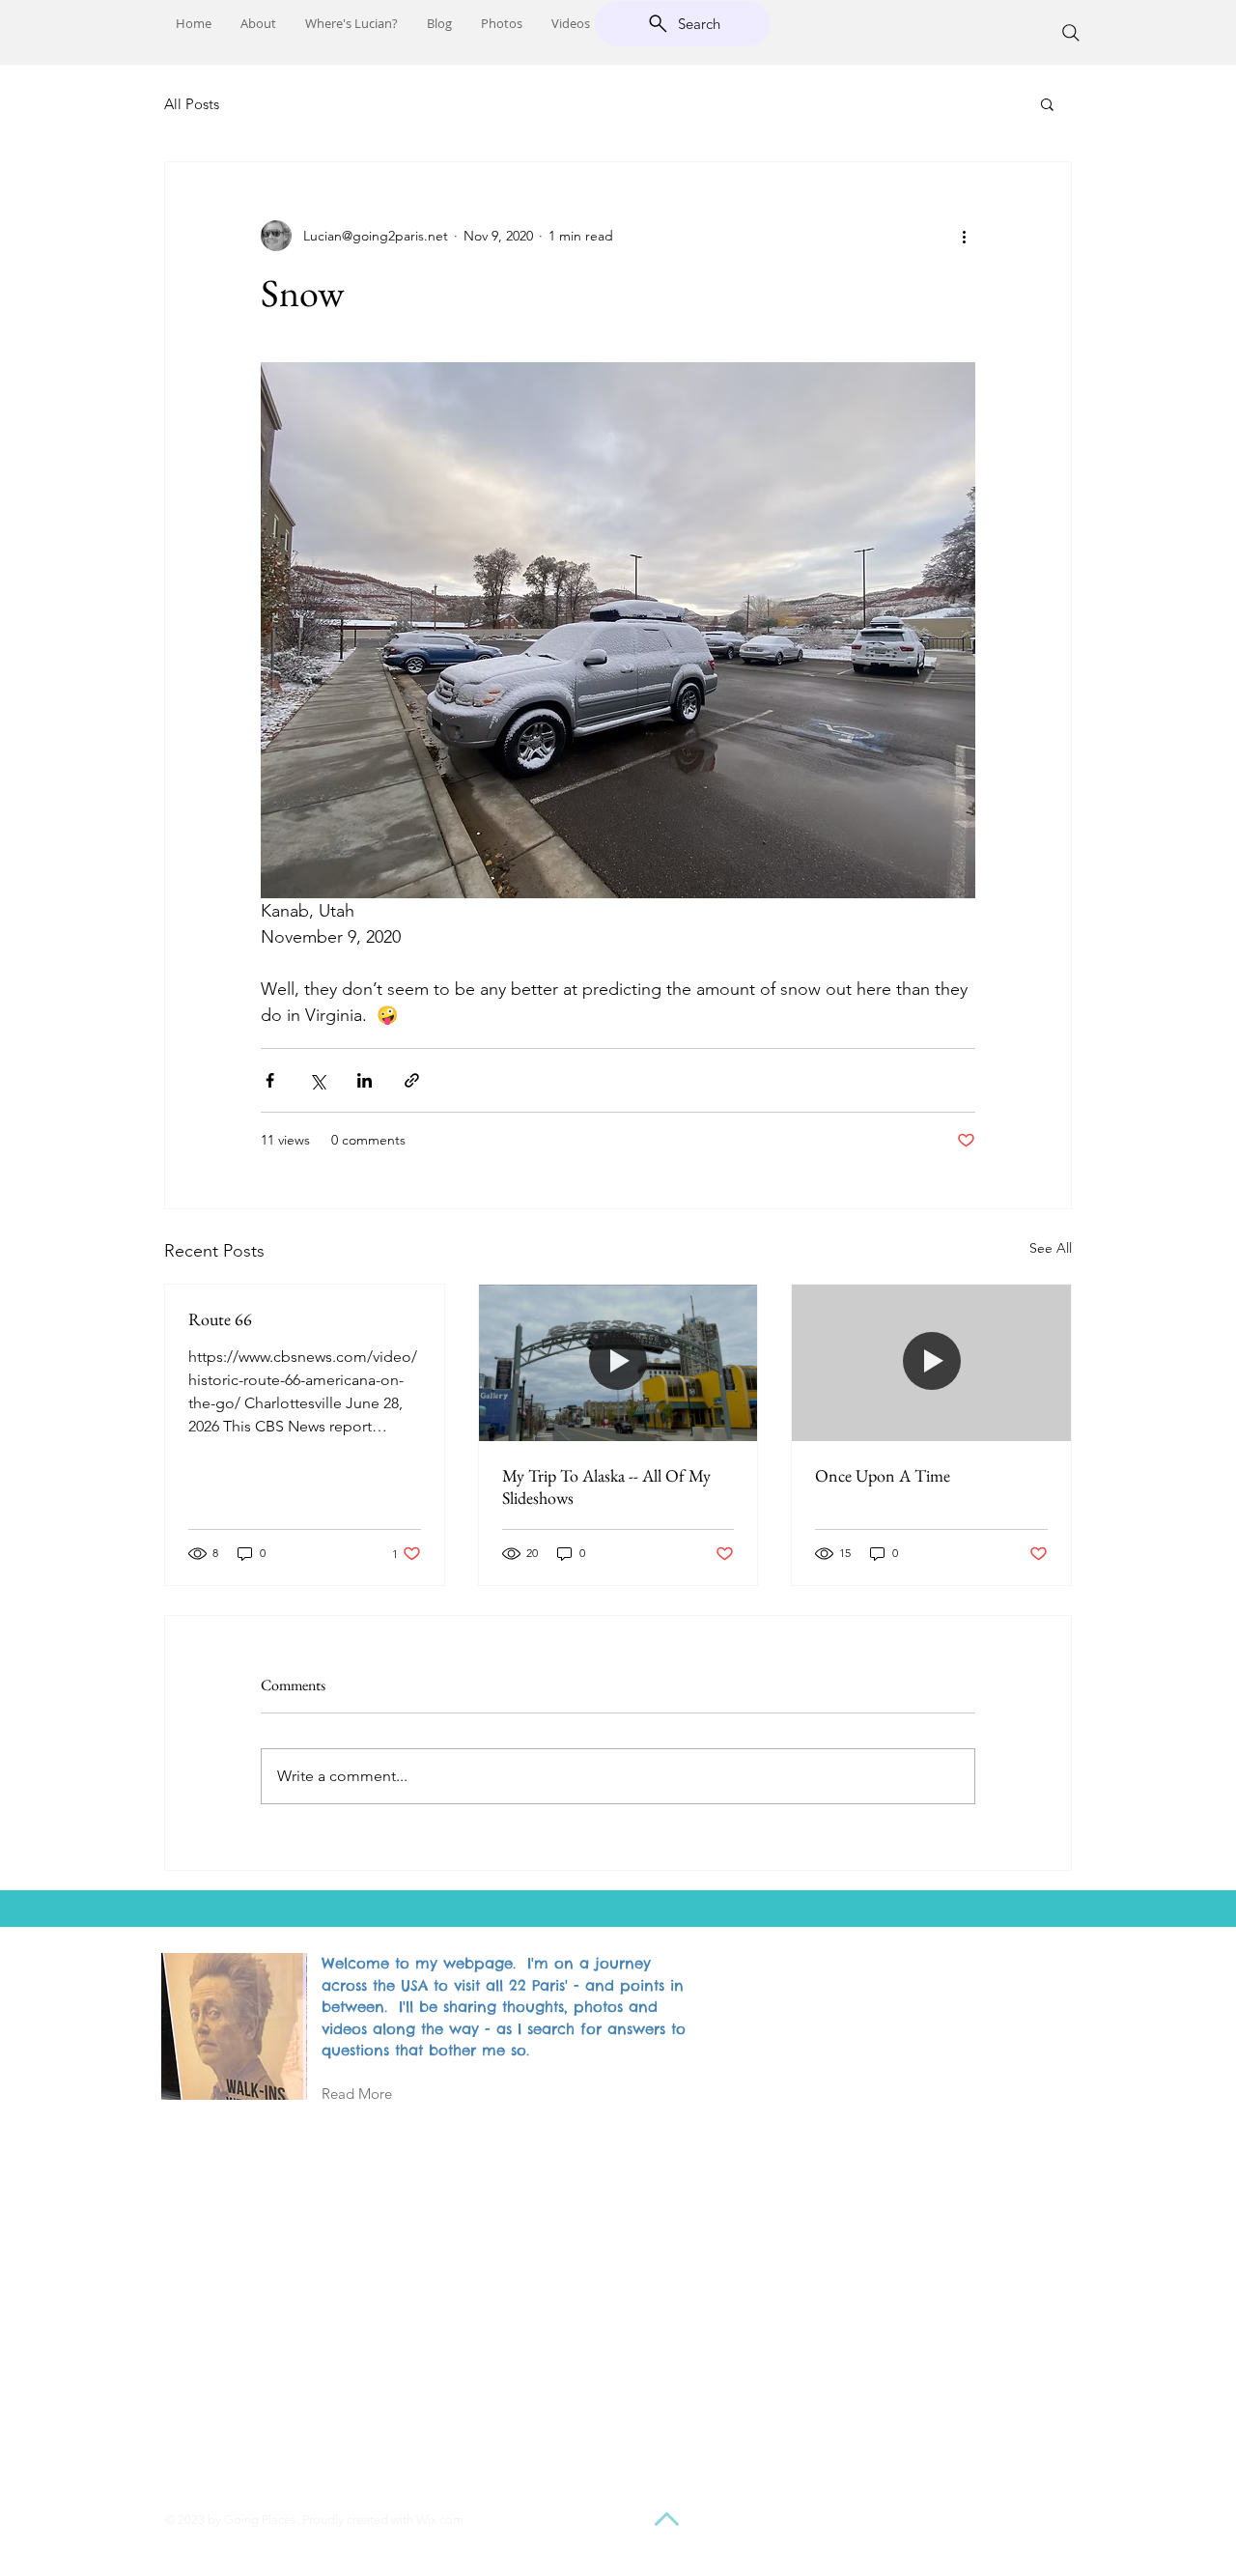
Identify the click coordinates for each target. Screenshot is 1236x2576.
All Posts (192, 104)
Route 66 (220, 1319)
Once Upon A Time (883, 1475)
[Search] (1071, 33)
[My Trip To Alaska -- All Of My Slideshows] (618, 1363)
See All (1051, 1248)
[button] (1047, 103)
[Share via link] (412, 1080)
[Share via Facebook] (270, 1080)
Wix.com (440, 2519)
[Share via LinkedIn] (365, 1080)
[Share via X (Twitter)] (317, 1080)
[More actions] (964, 236)
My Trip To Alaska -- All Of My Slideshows (606, 1486)
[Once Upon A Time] (931, 1363)
